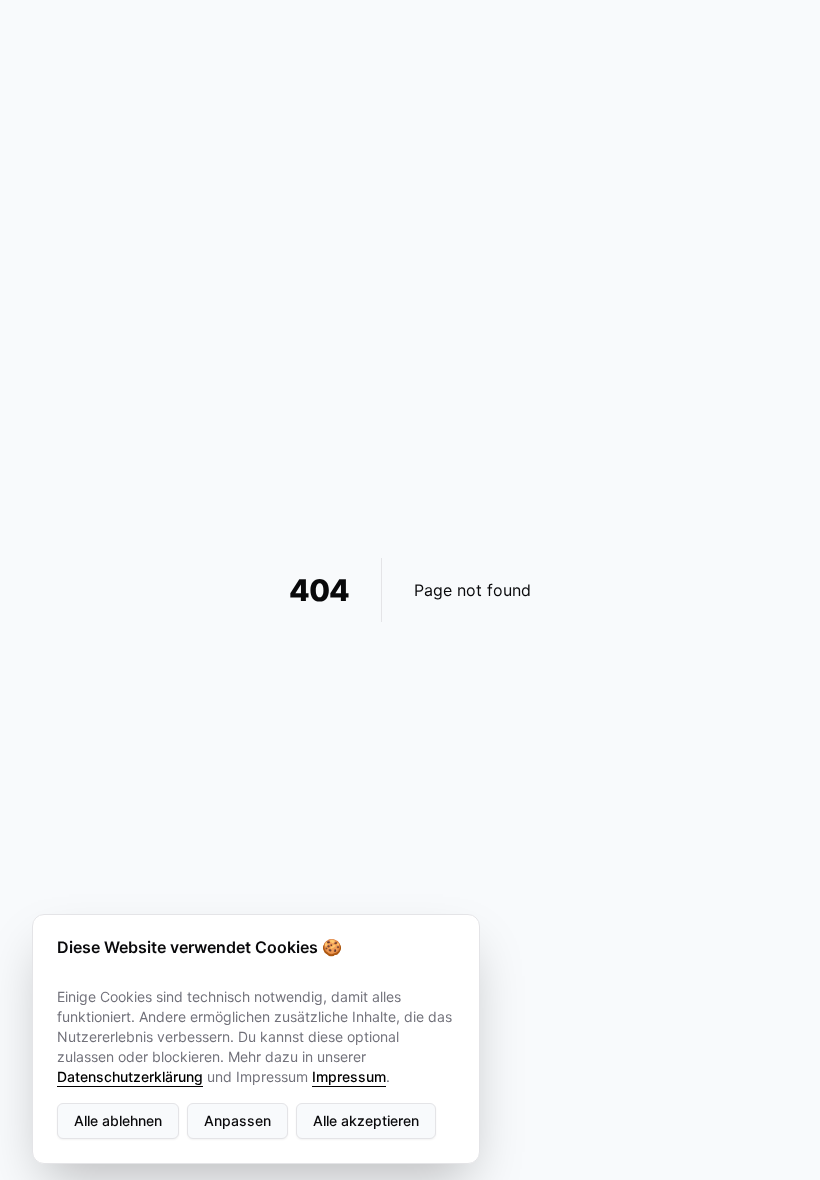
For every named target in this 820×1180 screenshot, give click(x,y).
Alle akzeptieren (366, 1120)
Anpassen (237, 1120)
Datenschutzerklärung (130, 1076)
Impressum (349, 1076)
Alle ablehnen (118, 1120)
